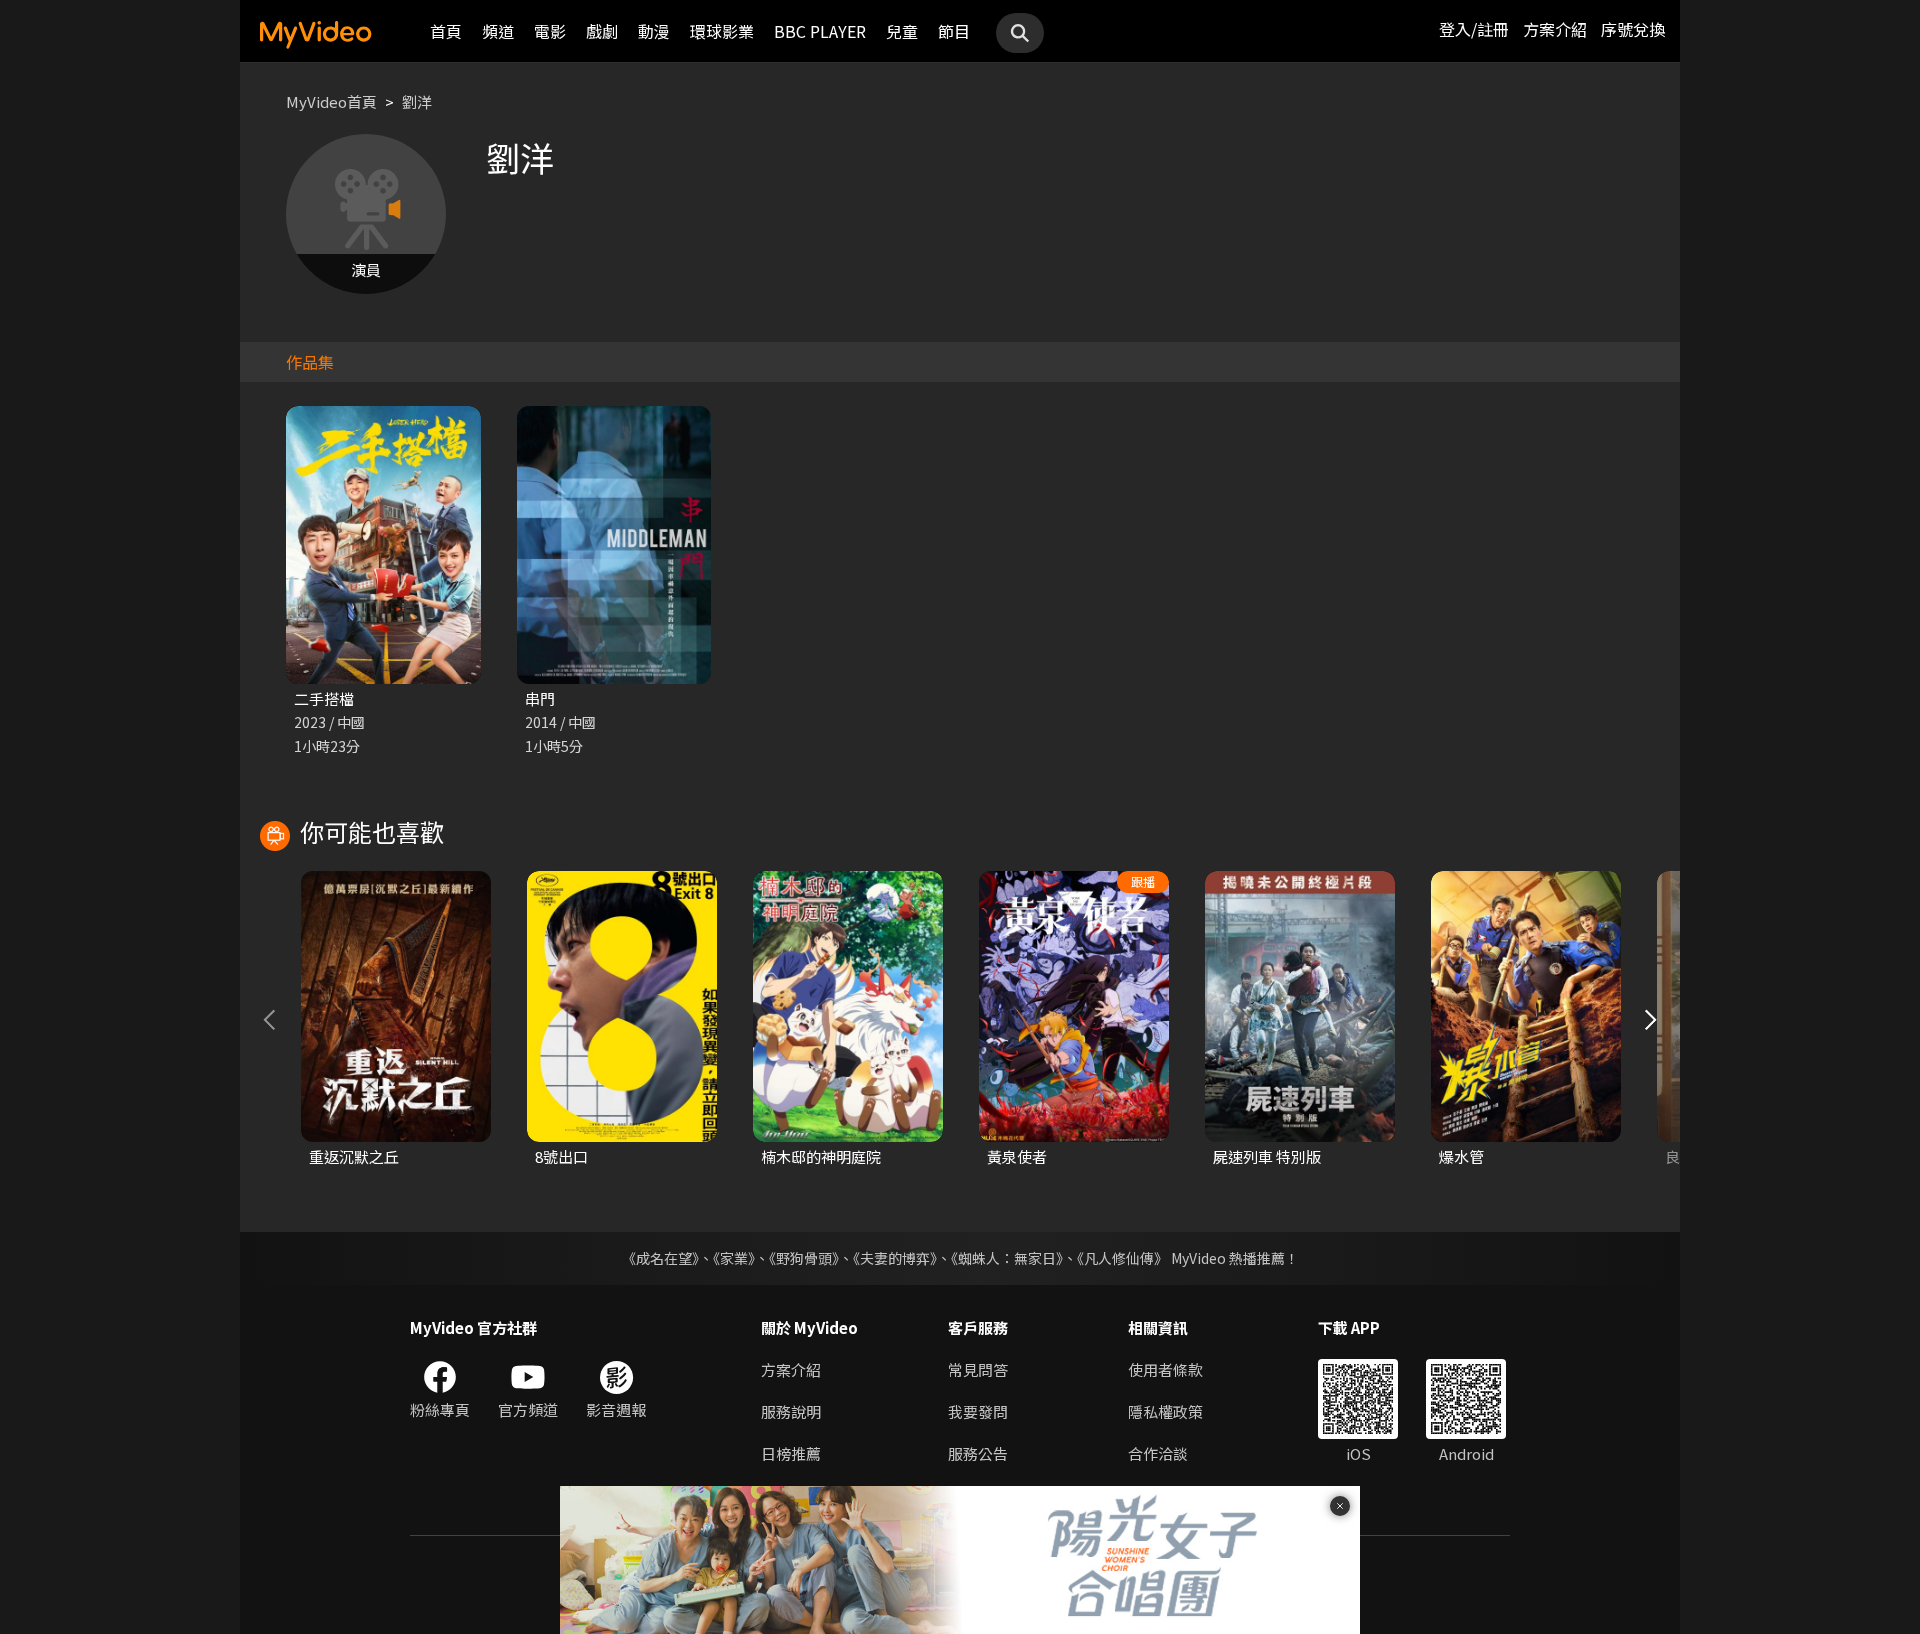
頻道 (498, 31)
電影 (550, 31)
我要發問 (978, 1411)
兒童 (902, 31)
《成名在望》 (660, 1258)
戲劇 (602, 31)
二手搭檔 (324, 698)
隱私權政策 (1165, 1411)
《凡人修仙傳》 (1122, 1258)
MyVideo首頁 (331, 101)
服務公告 (978, 1453)
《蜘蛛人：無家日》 (1007, 1258)
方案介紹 (1555, 29)
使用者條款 (1165, 1369)
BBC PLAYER (820, 31)
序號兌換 (1633, 29)
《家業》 (734, 1258)
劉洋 (417, 101)
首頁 (446, 31)
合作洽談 (1158, 1453)
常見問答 (978, 1369)
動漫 (654, 31)
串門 (540, 698)
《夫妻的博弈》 (895, 1258)
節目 (954, 31)
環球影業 (722, 31)
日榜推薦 (791, 1453)
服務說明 (791, 1411)
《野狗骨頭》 (804, 1258)
